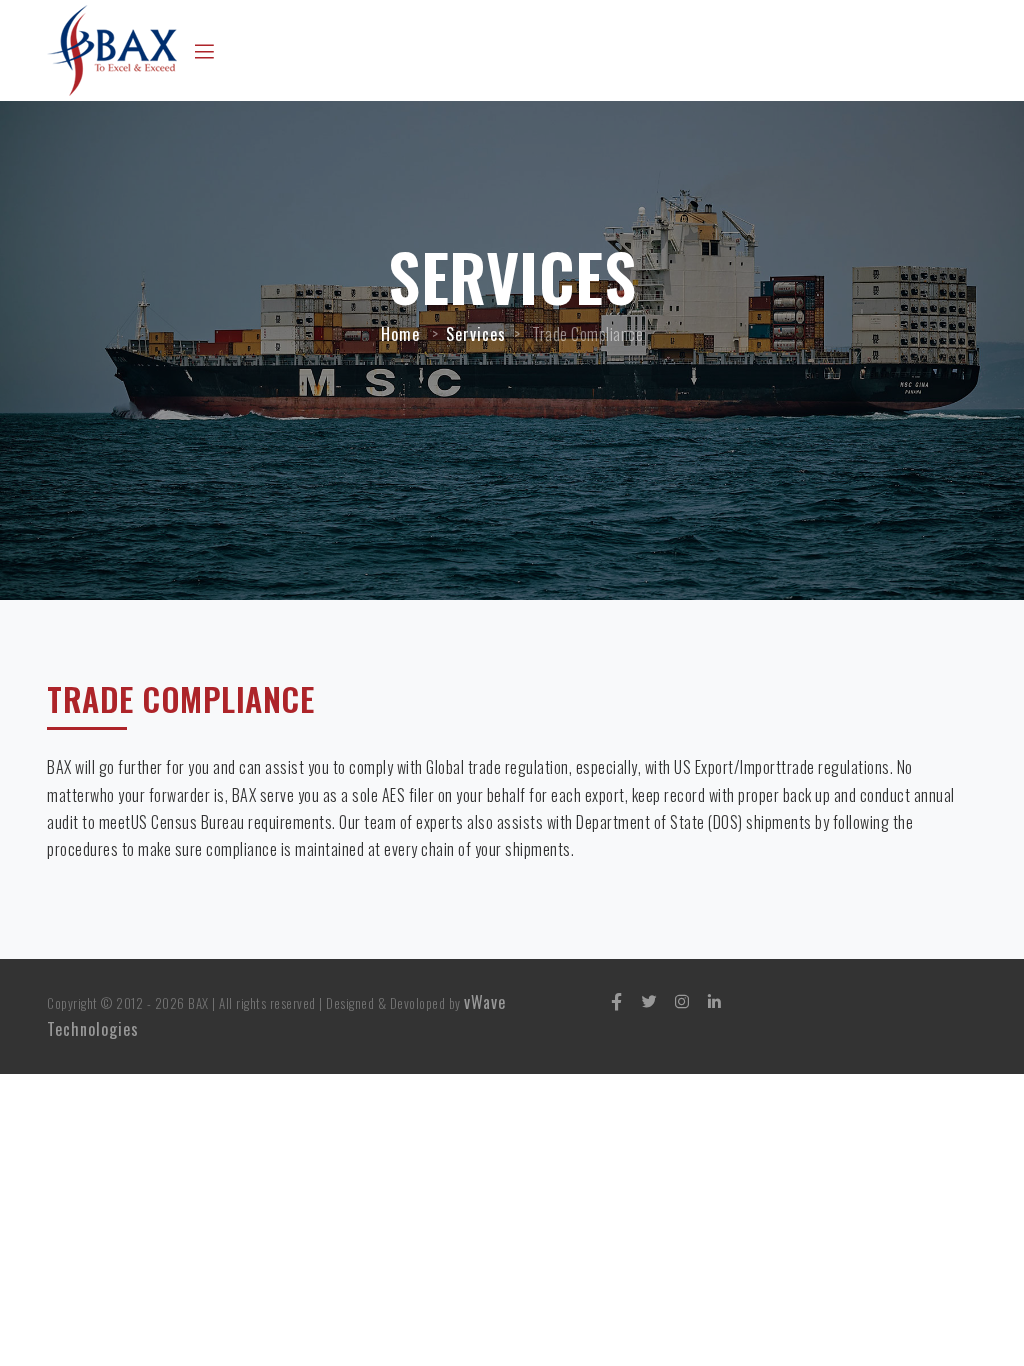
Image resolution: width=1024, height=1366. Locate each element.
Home (400, 334)
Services (476, 334)
